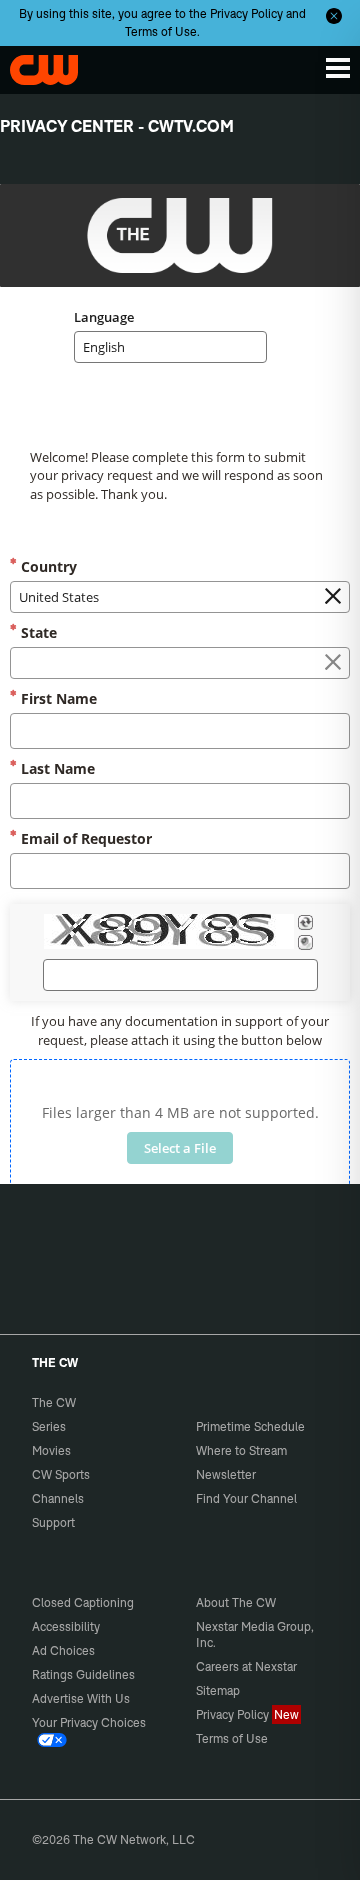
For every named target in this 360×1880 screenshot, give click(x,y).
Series (49, 1426)
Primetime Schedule (250, 1426)
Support (53, 1522)
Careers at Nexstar (246, 1666)
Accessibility (66, 1626)
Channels (58, 1498)
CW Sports (61, 1474)
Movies (51, 1450)
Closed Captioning (83, 1602)
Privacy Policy (246, 13)
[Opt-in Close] (334, 16)
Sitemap (218, 1690)
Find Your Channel (246, 1498)
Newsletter (226, 1474)
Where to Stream (241, 1450)
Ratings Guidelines (83, 1674)
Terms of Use (161, 31)
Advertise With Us (81, 1698)
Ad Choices (63, 1650)
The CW (35, 65)
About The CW (236, 1602)
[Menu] (338, 68)
